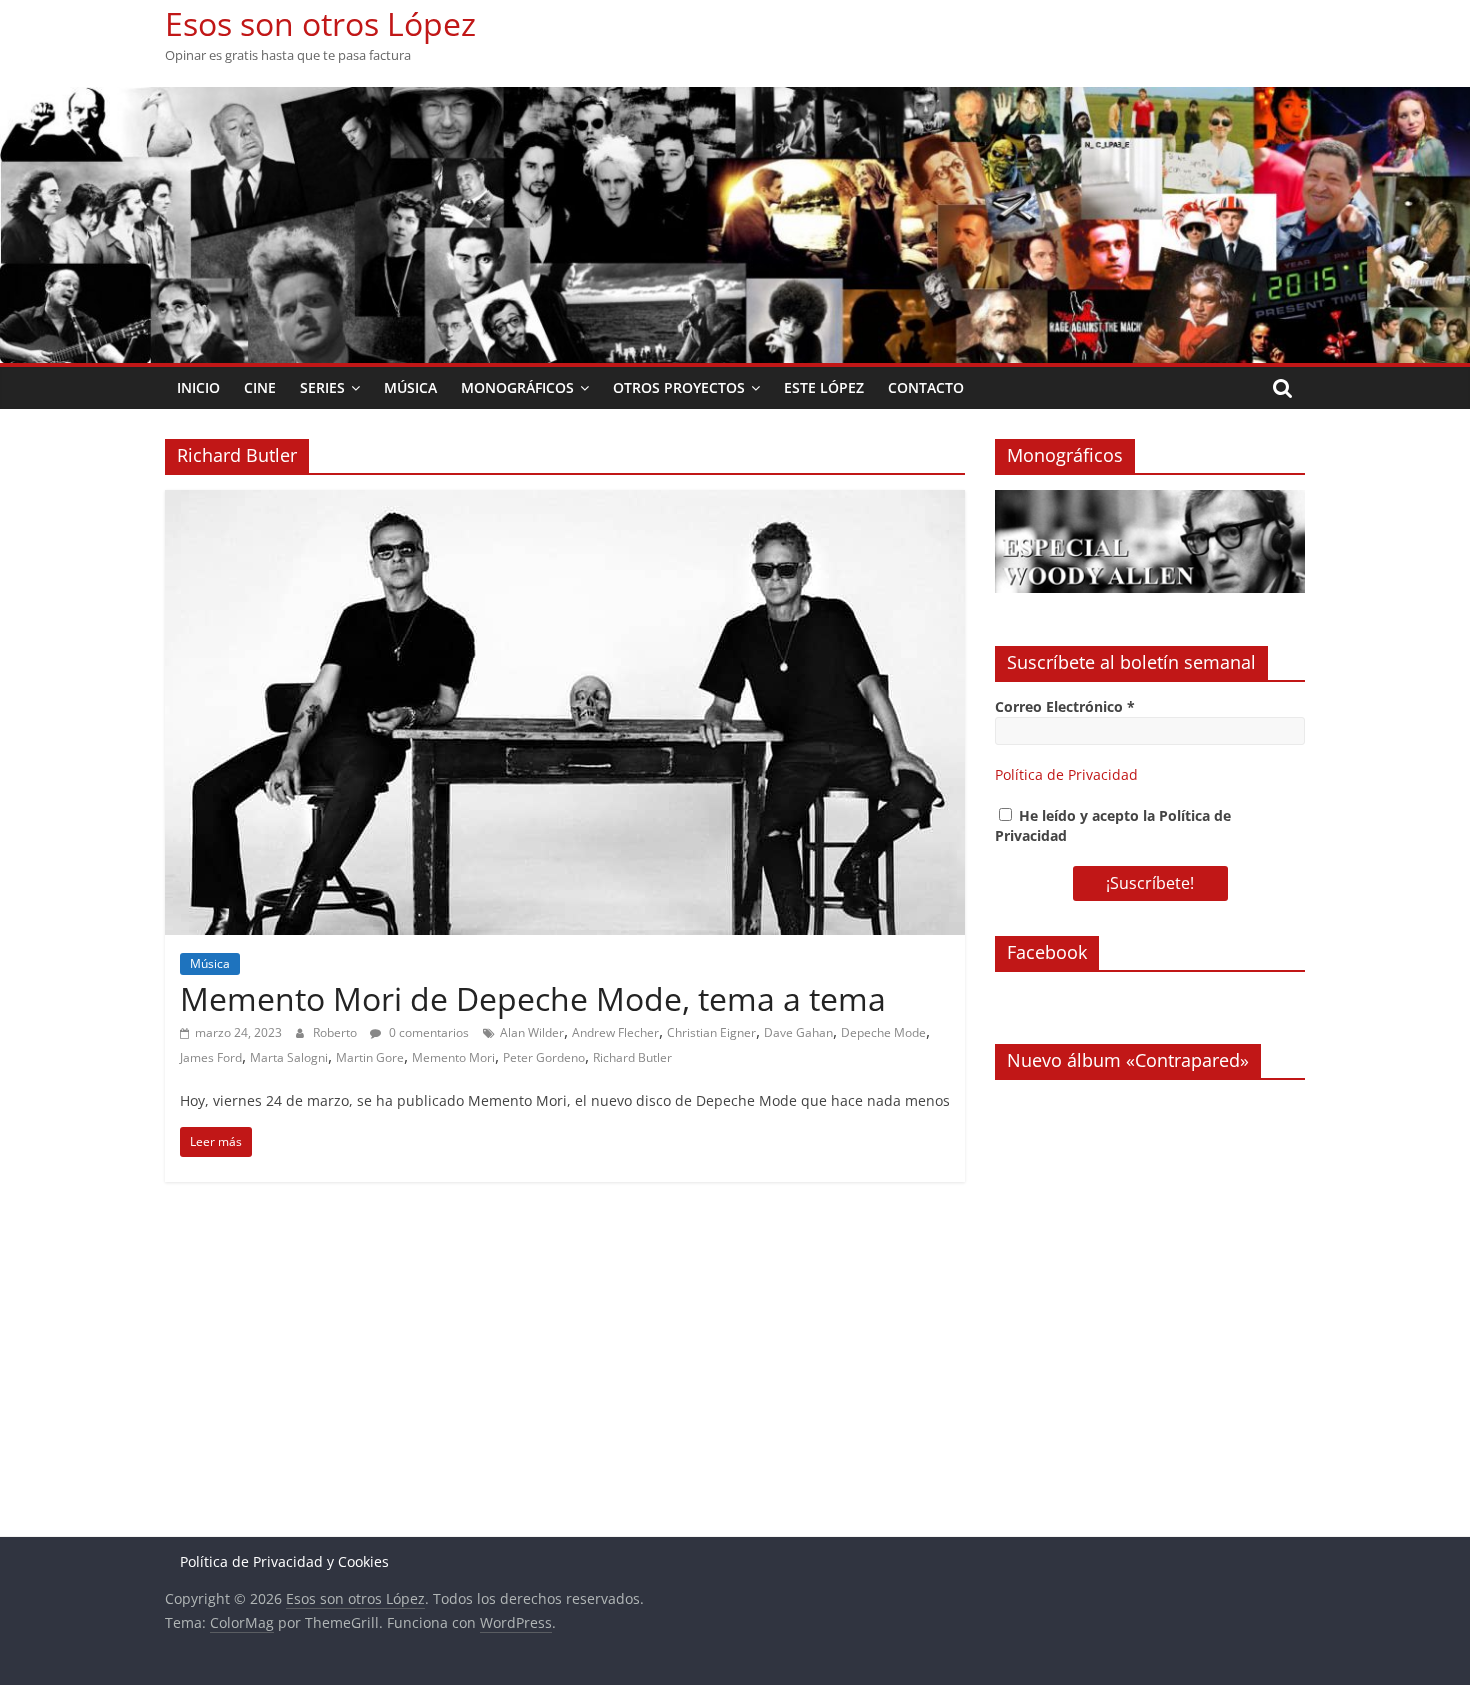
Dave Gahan (798, 1032)
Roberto (336, 1032)
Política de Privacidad (1066, 774)
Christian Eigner (711, 1032)
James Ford (211, 1057)
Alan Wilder (532, 1032)
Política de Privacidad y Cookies (284, 1561)
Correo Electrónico (1065, 706)
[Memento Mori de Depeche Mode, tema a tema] (565, 502)
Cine (260, 387)
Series (322, 387)
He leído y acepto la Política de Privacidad (1113, 825)
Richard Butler (632, 1057)
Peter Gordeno (544, 1057)
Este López (824, 387)
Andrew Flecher (615, 1032)
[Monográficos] (1150, 500)
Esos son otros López (320, 23)
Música (410, 387)
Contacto (926, 387)
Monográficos (517, 387)
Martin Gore (370, 1057)
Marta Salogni (289, 1057)
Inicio (198, 387)
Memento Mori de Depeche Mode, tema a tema (533, 998)
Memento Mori (453, 1057)
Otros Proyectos (679, 387)
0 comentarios (427, 1032)
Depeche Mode (883, 1032)
